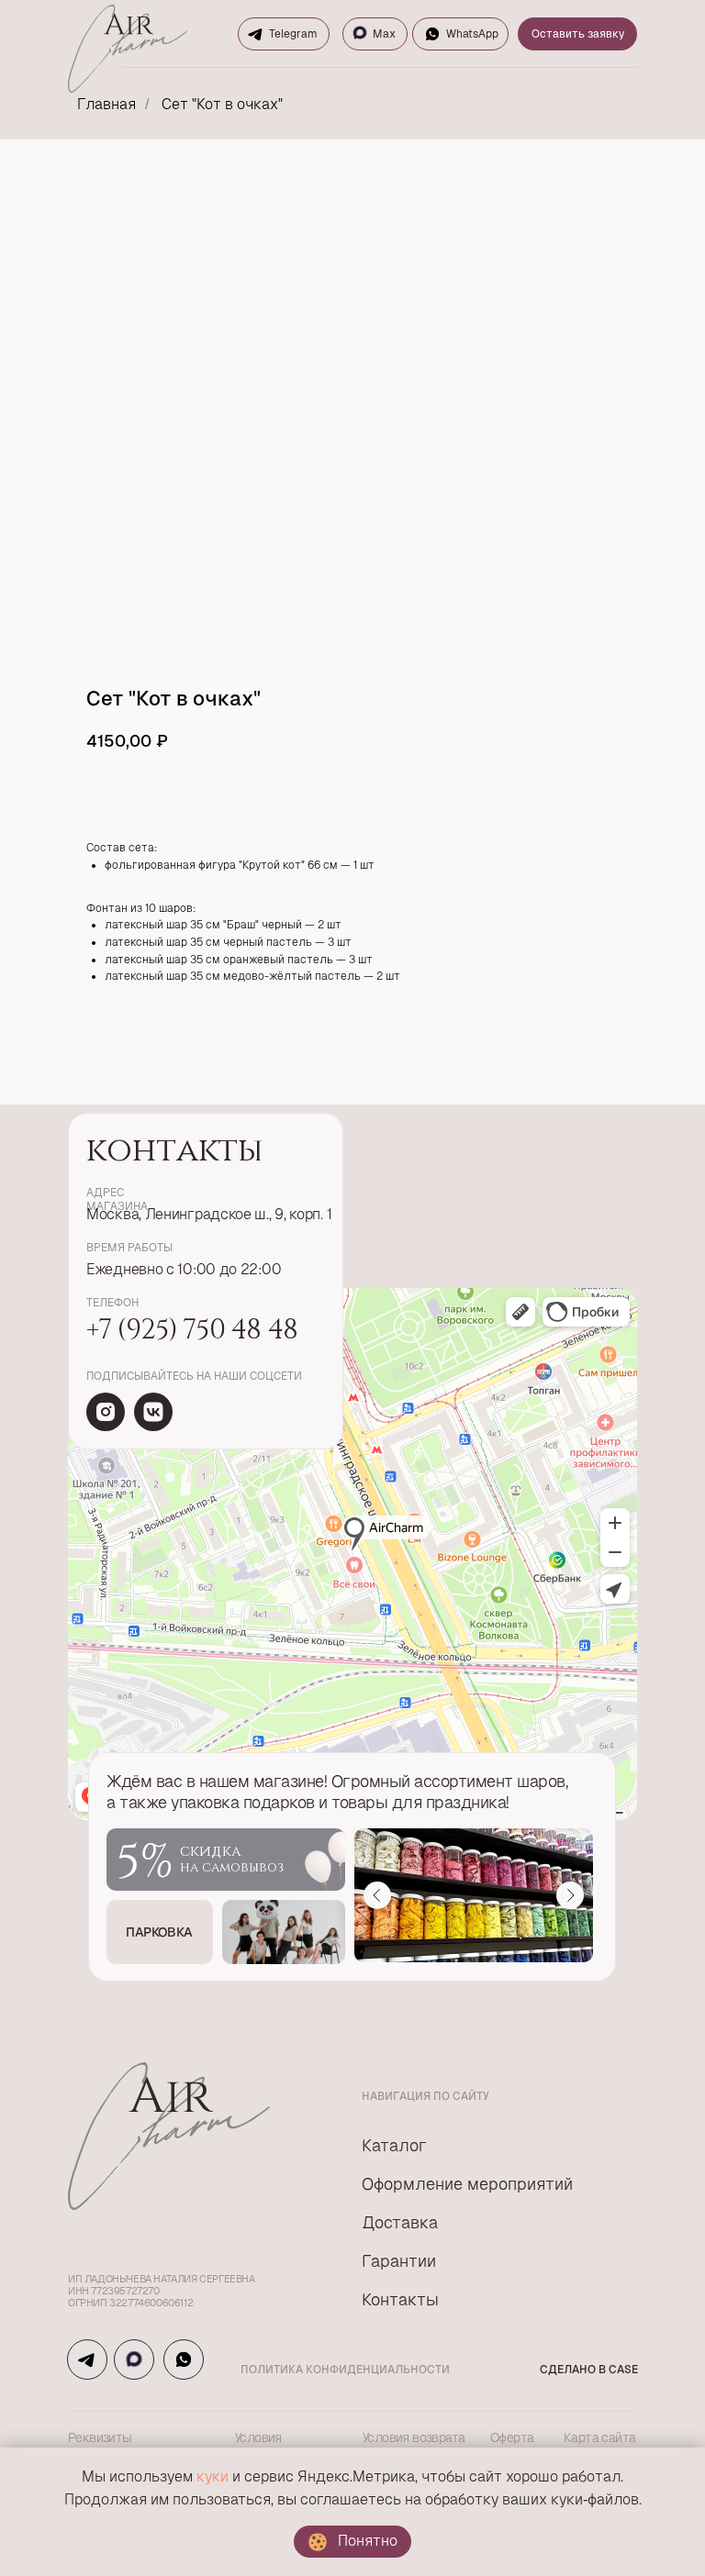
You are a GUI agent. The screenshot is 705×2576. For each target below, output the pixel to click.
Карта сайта (599, 2437)
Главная (106, 104)
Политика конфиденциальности (345, 2370)
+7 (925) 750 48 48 (191, 1327)
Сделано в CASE (589, 2370)
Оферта (512, 2437)
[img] (106, 1412)
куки (213, 2476)
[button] (160, 1932)
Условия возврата (414, 2437)
